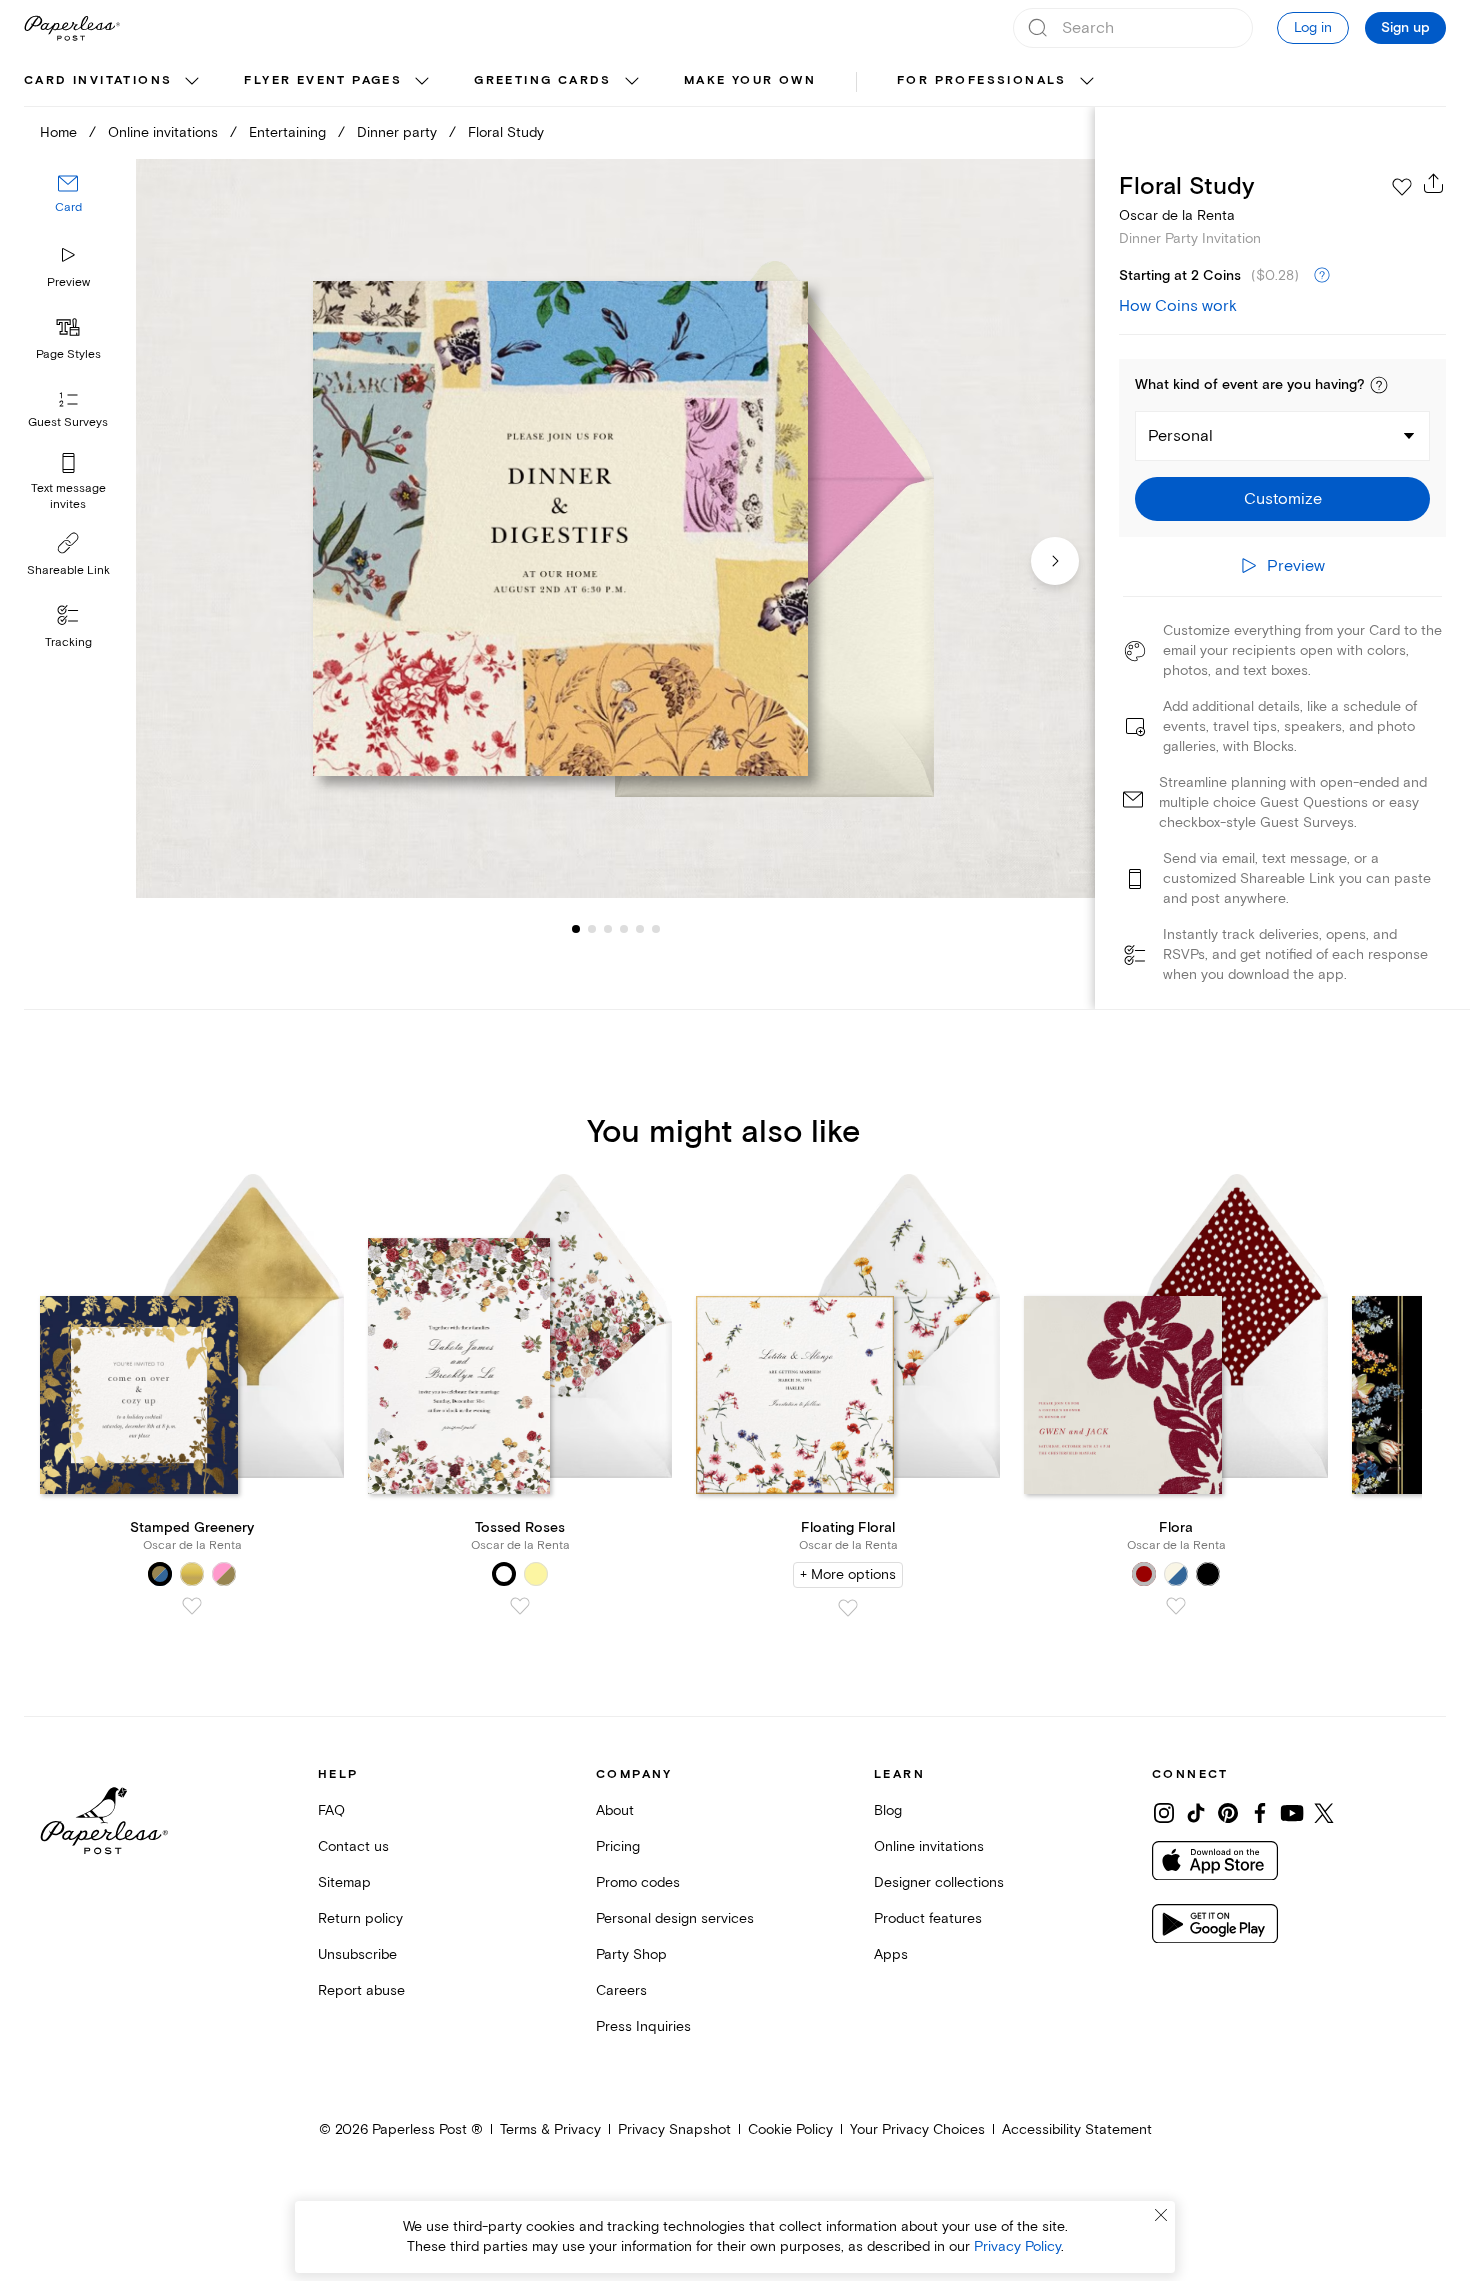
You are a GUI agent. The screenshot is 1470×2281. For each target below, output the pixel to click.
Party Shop (631, 1954)
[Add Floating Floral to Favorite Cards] (848, 1608)
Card (68, 207)
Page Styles (68, 354)
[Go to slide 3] (592, 928)
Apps (891, 1954)
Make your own (750, 80)
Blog (888, 1810)
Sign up (1405, 28)
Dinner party (397, 132)
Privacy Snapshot (674, 2129)
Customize (1283, 499)
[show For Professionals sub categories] (1087, 82)
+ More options (848, 1574)
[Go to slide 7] (656, 928)
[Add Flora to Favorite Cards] (1176, 1606)
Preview (68, 282)
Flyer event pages (323, 80)
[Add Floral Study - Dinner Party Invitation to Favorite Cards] (1402, 187)
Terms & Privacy (550, 2129)
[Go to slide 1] (576, 928)
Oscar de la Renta (1177, 215)
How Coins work (1178, 306)
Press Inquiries (643, 2026)
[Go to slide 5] (624, 928)
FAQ (331, 1810)
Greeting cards (543, 80)
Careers (621, 1990)
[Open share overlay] (1434, 183)
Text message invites (68, 496)
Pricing (618, 1846)
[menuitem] (114, 82)
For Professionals (982, 80)
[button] (1379, 385)
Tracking (68, 642)
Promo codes (638, 1882)
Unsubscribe (357, 1954)
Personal (1180, 436)
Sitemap (344, 1882)
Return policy (360, 1918)
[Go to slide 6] (640, 928)
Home (58, 132)
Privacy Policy (1017, 2246)
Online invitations (163, 132)
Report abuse (361, 1990)
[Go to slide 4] (608, 928)
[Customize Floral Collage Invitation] (615, 529)
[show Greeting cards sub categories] (632, 82)
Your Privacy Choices (917, 2129)
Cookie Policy (790, 2129)
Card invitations (98, 80)
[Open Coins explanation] (1322, 276)
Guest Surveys (68, 422)
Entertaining (287, 132)
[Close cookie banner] (1161, 2215)
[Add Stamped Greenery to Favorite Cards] (192, 1606)
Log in (1313, 27)
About (615, 1810)
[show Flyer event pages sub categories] (422, 82)
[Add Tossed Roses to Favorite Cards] (520, 1606)
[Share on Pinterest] (1228, 1813)
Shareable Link (68, 570)
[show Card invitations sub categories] (192, 82)
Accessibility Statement (1077, 2129)
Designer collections (939, 1882)
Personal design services (675, 1918)
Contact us (353, 1846)
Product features (928, 1918)
